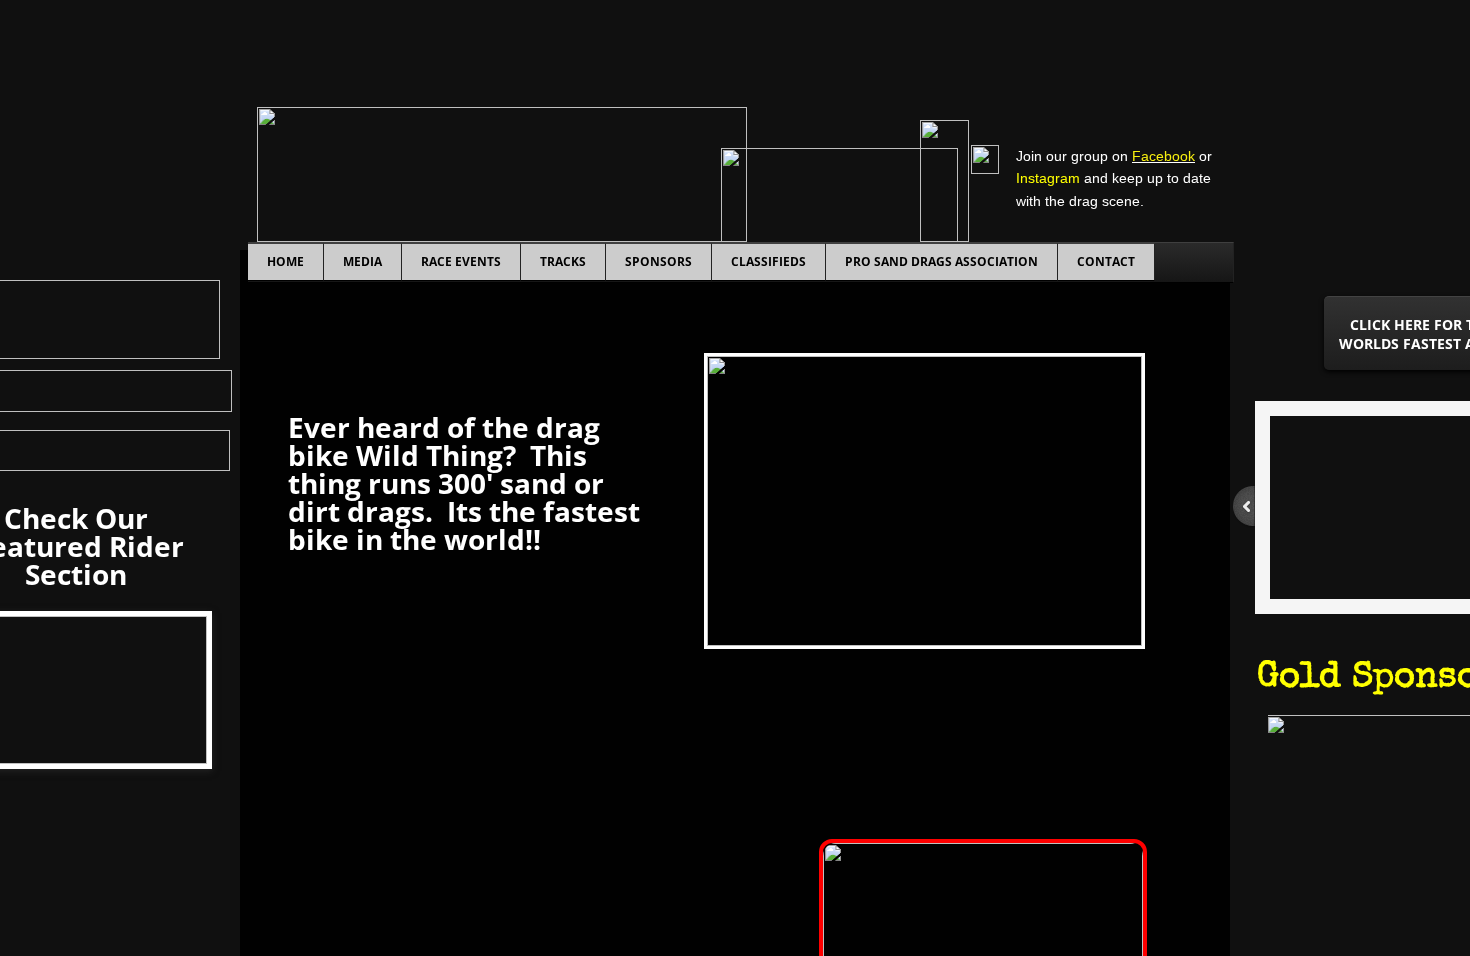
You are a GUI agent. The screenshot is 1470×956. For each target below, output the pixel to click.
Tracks (563, 261)
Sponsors (658, 261)
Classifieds (768, 261)
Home (285, 261)
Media (362, 261)
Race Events (461, 261)
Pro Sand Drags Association (941, 261)
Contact (1106, 261)
